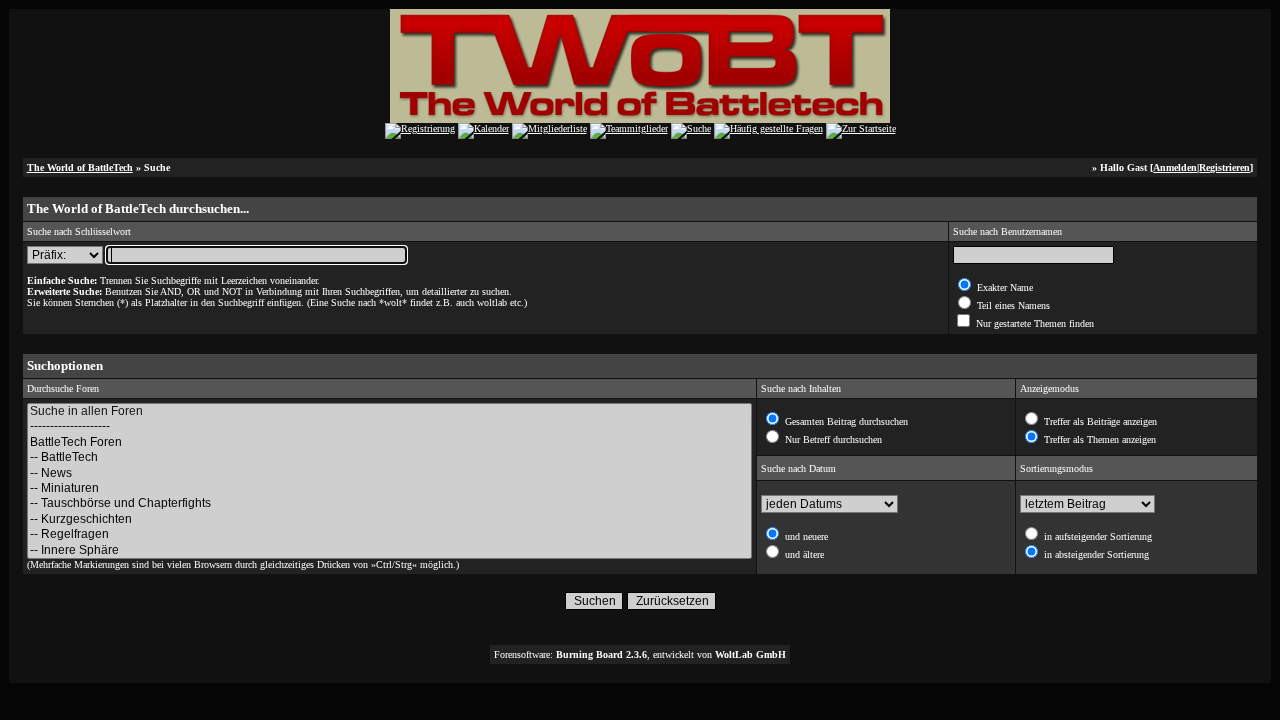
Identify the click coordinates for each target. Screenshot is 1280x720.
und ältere (803, 554)
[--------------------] (389, 426)
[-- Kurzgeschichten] (389, 519)
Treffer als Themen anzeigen (1098, 439)
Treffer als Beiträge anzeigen (1099, 421)
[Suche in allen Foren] (389, 411)
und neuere (805, 536)
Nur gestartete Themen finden (1033, 323)
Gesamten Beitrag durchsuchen (845, 421)
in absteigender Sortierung (1095, 554)
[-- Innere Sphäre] (389, 550)
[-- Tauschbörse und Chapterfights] (389, 503)
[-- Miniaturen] (389, 488)
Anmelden (1175, 167)
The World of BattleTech (80, 167)
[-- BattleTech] (389, 457)
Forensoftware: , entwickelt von (640, 654)
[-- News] (389, 473)
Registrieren (1224, 167)
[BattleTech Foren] (389, 442)
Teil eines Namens (1012, 305)
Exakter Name (1003, 287)
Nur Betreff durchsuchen (832, 439)
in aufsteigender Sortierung (1096, 536)
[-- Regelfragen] (389, 534)
